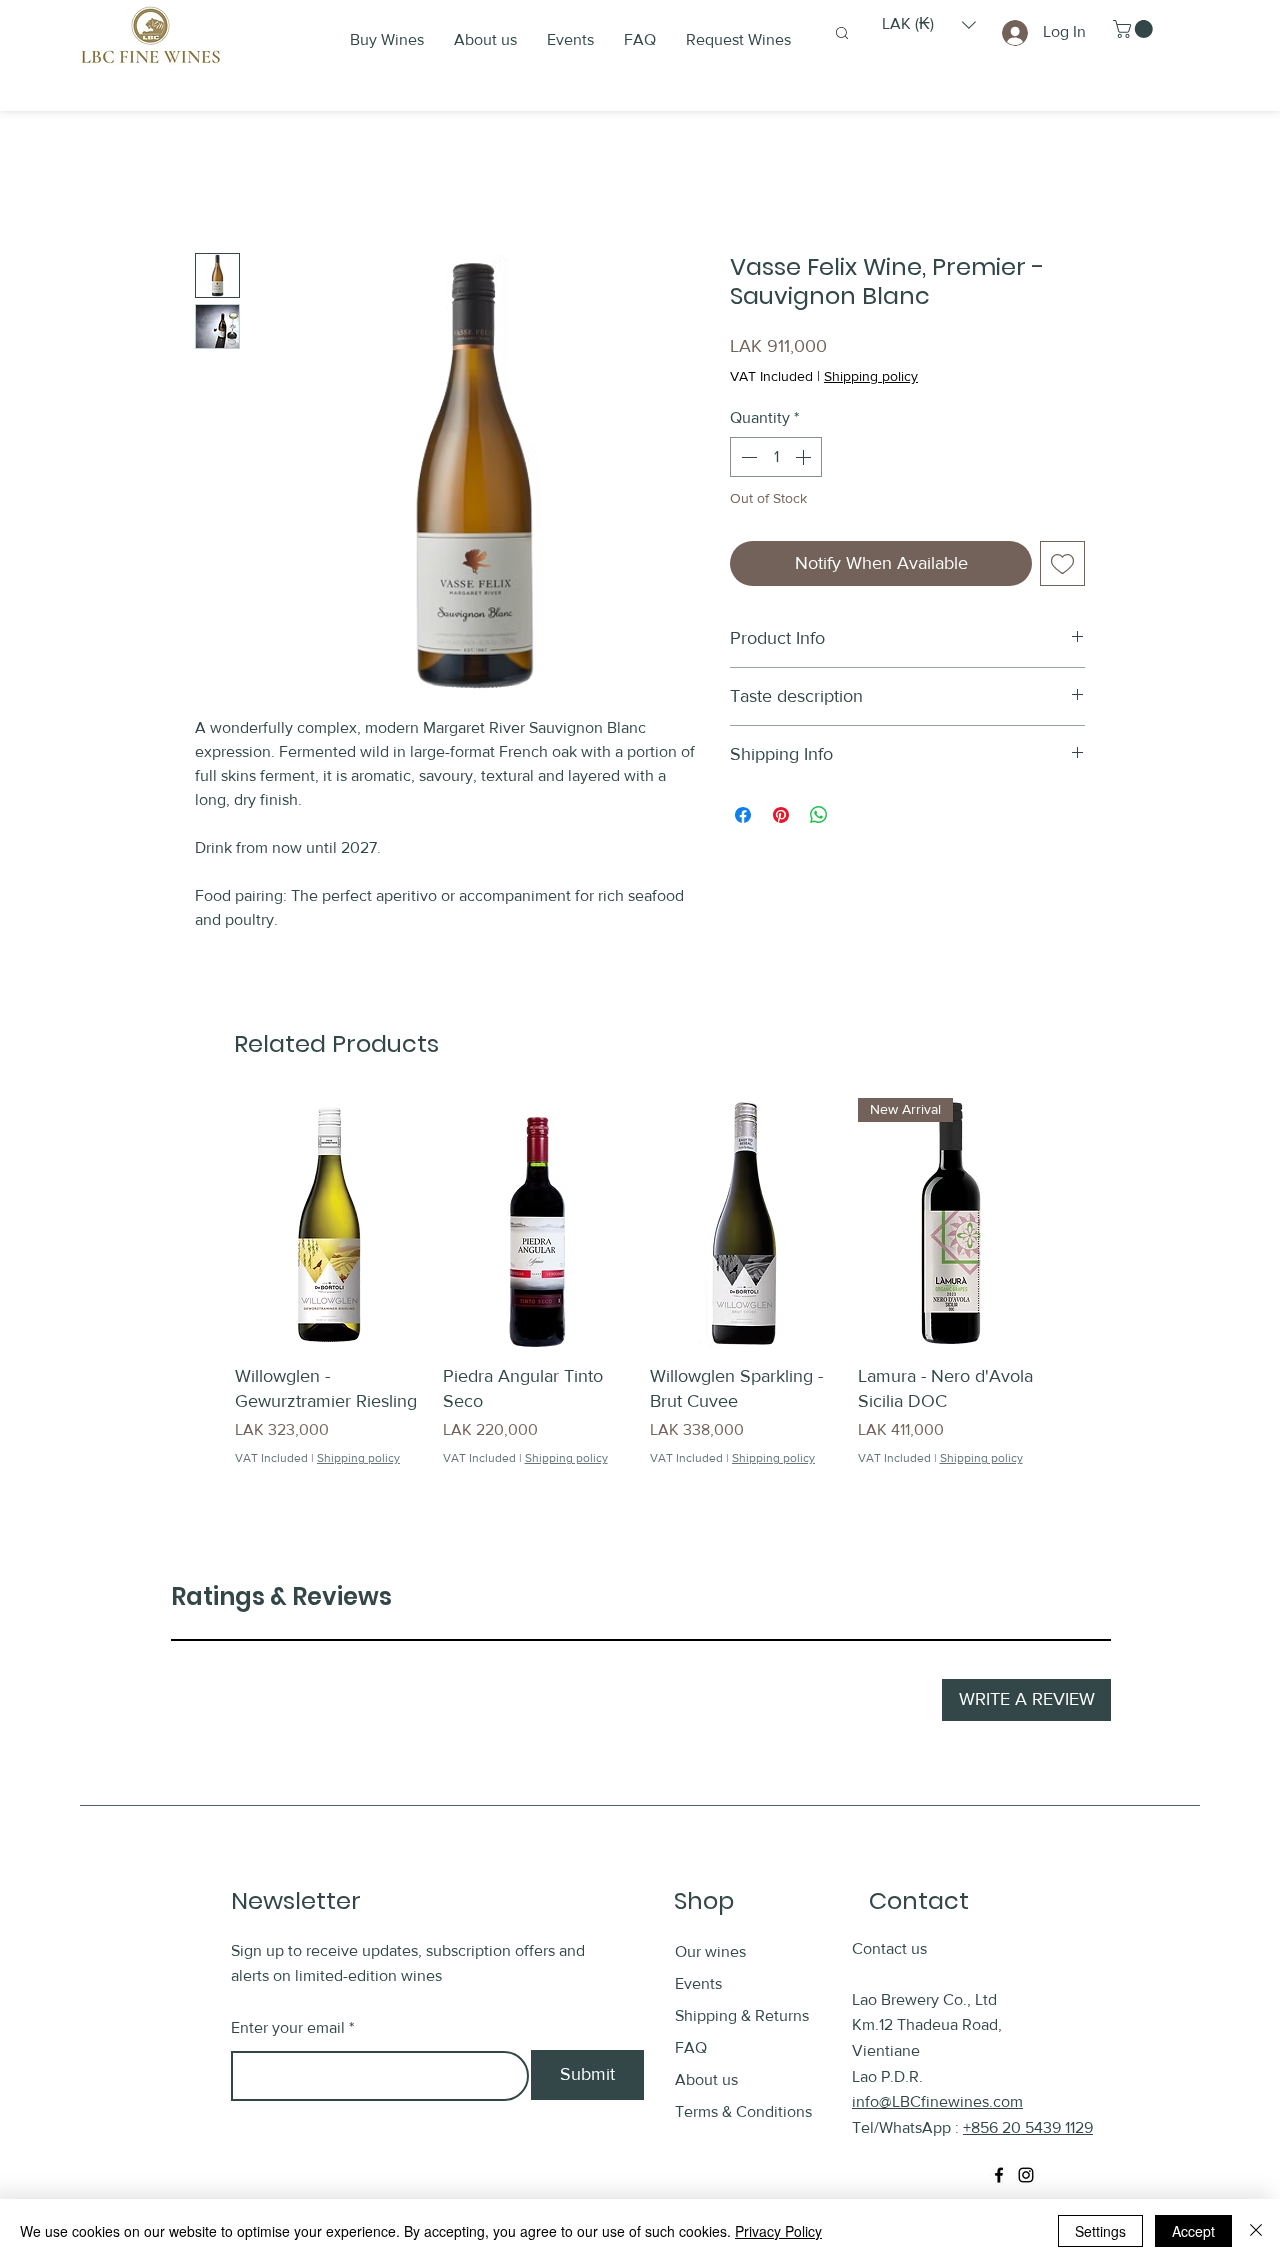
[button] (929, 24)
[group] (640, 1295)
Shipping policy (871, 376)
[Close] (1256, 2231)
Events (698, 1983)
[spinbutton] (776, 457)
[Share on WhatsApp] (819, 815)
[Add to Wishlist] (1062, 563)
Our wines (710, 1951)
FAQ (691, 2047)
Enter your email (288, 2028)
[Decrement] (747, 457)
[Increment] (805, 457)
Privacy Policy (778, 2231)
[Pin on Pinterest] (781, 815)
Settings (1100, 2231)
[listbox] (929, 24)
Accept (1193, 2231)
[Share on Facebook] (743, 815)
